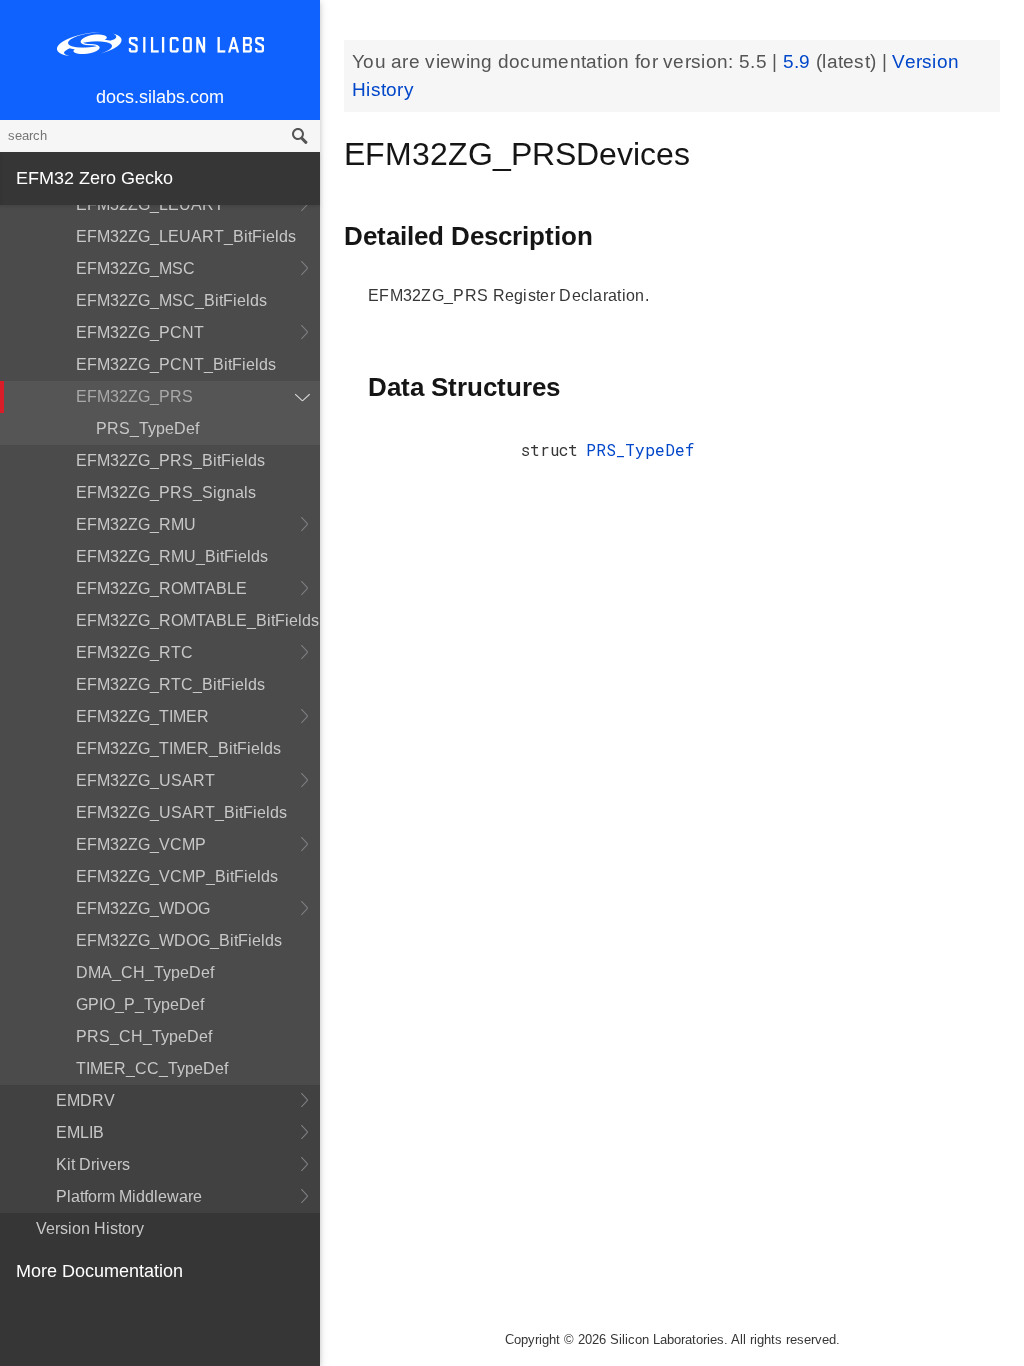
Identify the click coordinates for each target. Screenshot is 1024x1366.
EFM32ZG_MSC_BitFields (171, 300)
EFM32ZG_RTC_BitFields (170, 684)
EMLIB (80, 1132)
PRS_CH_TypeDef (144, 1036)
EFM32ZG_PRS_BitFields (170, 460)
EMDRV (85, 1100)
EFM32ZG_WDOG (143, 908)
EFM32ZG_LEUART (150, 204)
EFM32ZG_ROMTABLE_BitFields (197, 620)
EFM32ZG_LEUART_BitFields (186, 236)
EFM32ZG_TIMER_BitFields (178, 748)
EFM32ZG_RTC (134, 652)
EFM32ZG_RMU (136, 524)
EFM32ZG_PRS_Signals (166, 492)
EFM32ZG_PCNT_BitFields (176, 364)
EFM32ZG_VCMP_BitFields (177, 876)
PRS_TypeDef (147, 428)
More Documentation (99, 1271)
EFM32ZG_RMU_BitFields (172, 556)
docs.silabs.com (160, 97)
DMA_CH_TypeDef (145, 972)
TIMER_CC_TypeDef (152, 1068)
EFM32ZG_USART (145, 780)
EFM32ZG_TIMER (142, 716)
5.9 (799, 61)
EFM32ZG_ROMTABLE (161, 588)
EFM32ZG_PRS (134, 396)
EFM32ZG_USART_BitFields (181, 812)
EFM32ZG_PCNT (140, 332)
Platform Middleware (129, 1196)
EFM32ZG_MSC (135, 268)
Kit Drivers (93, 1164)
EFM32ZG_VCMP (141, 844)
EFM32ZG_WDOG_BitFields (179, 940)
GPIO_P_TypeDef (140, 1004)
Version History (90, 1228)
